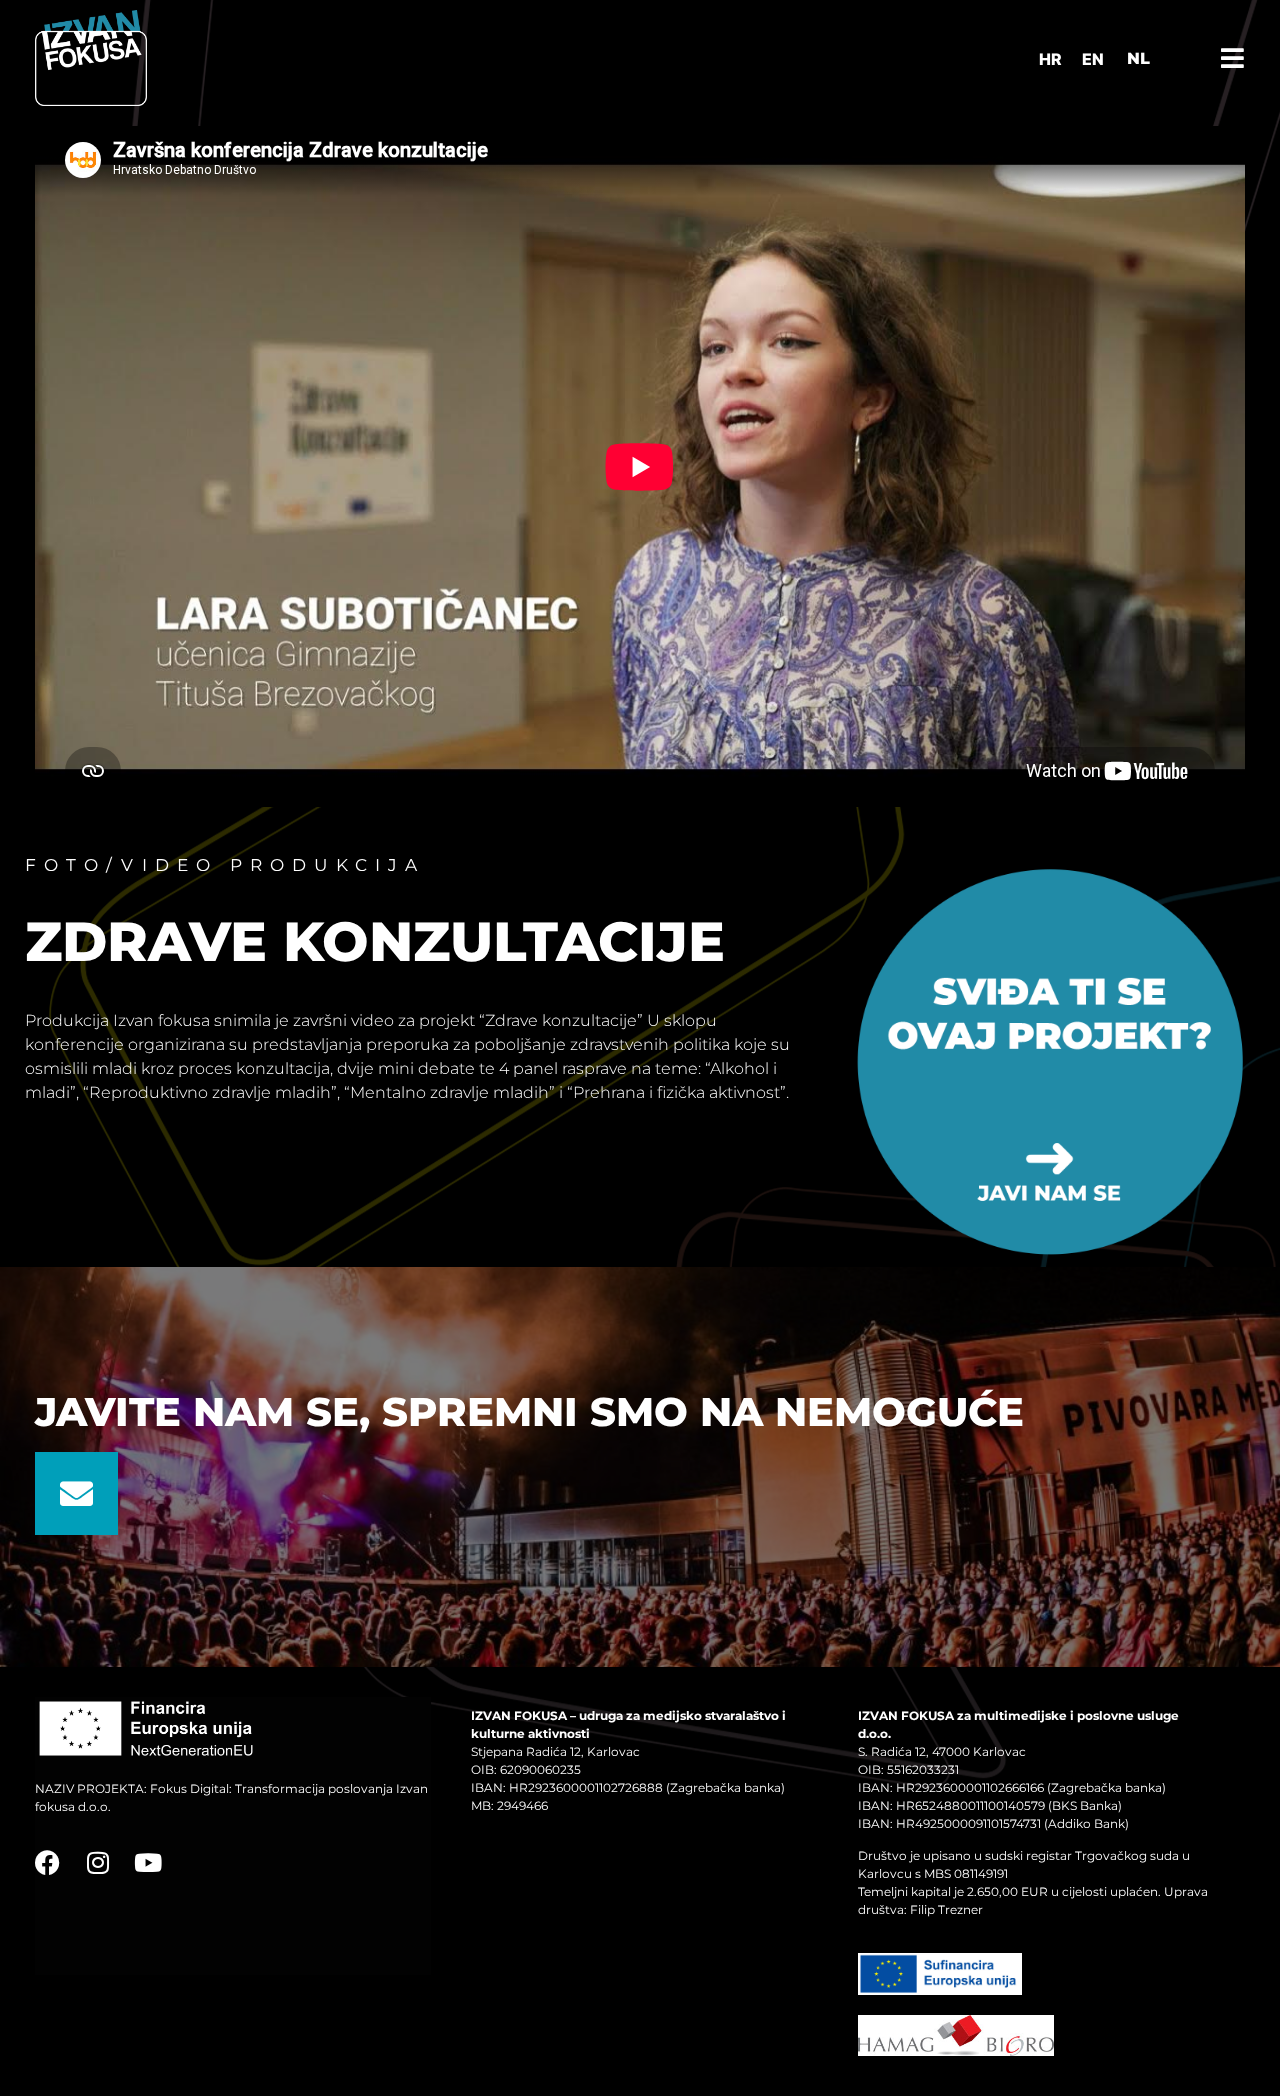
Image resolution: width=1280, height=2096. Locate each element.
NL (1138, 58)
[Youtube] (147, 1862)
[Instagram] (97, 1862)
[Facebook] (47, 1862)
